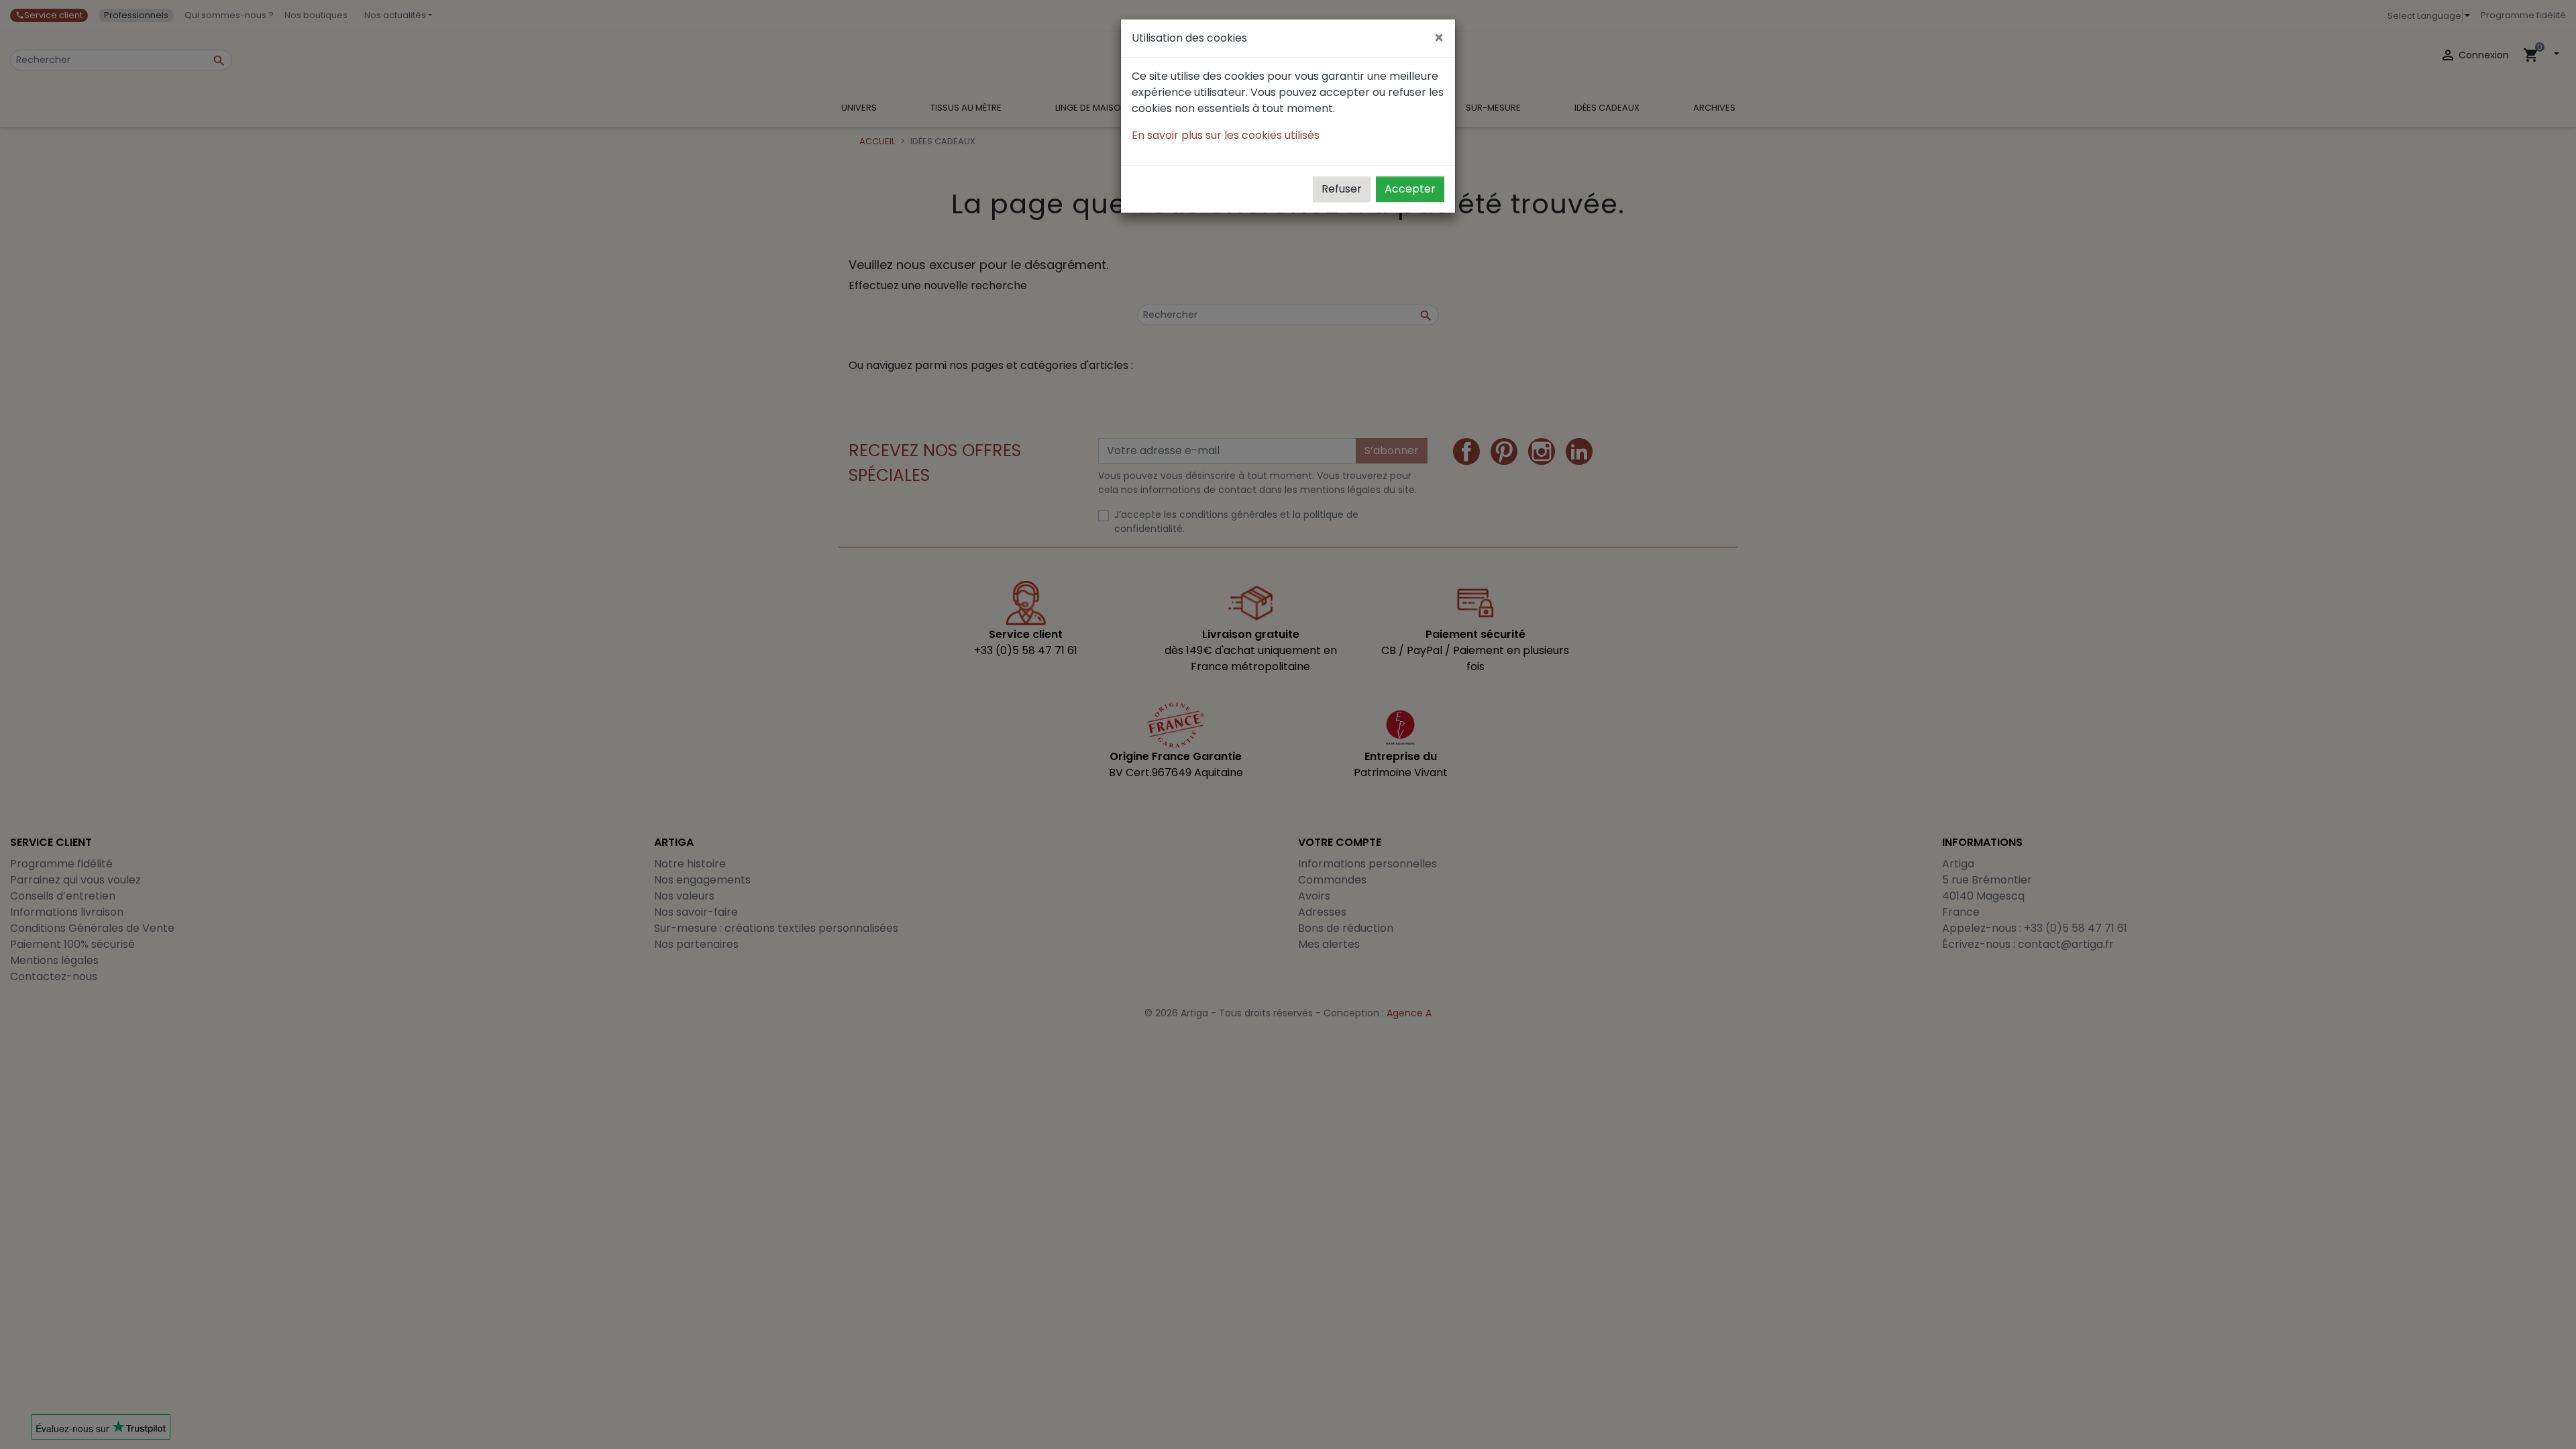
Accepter (1410, 189)
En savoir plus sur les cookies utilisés (1226, 135)
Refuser (1342, 189)
